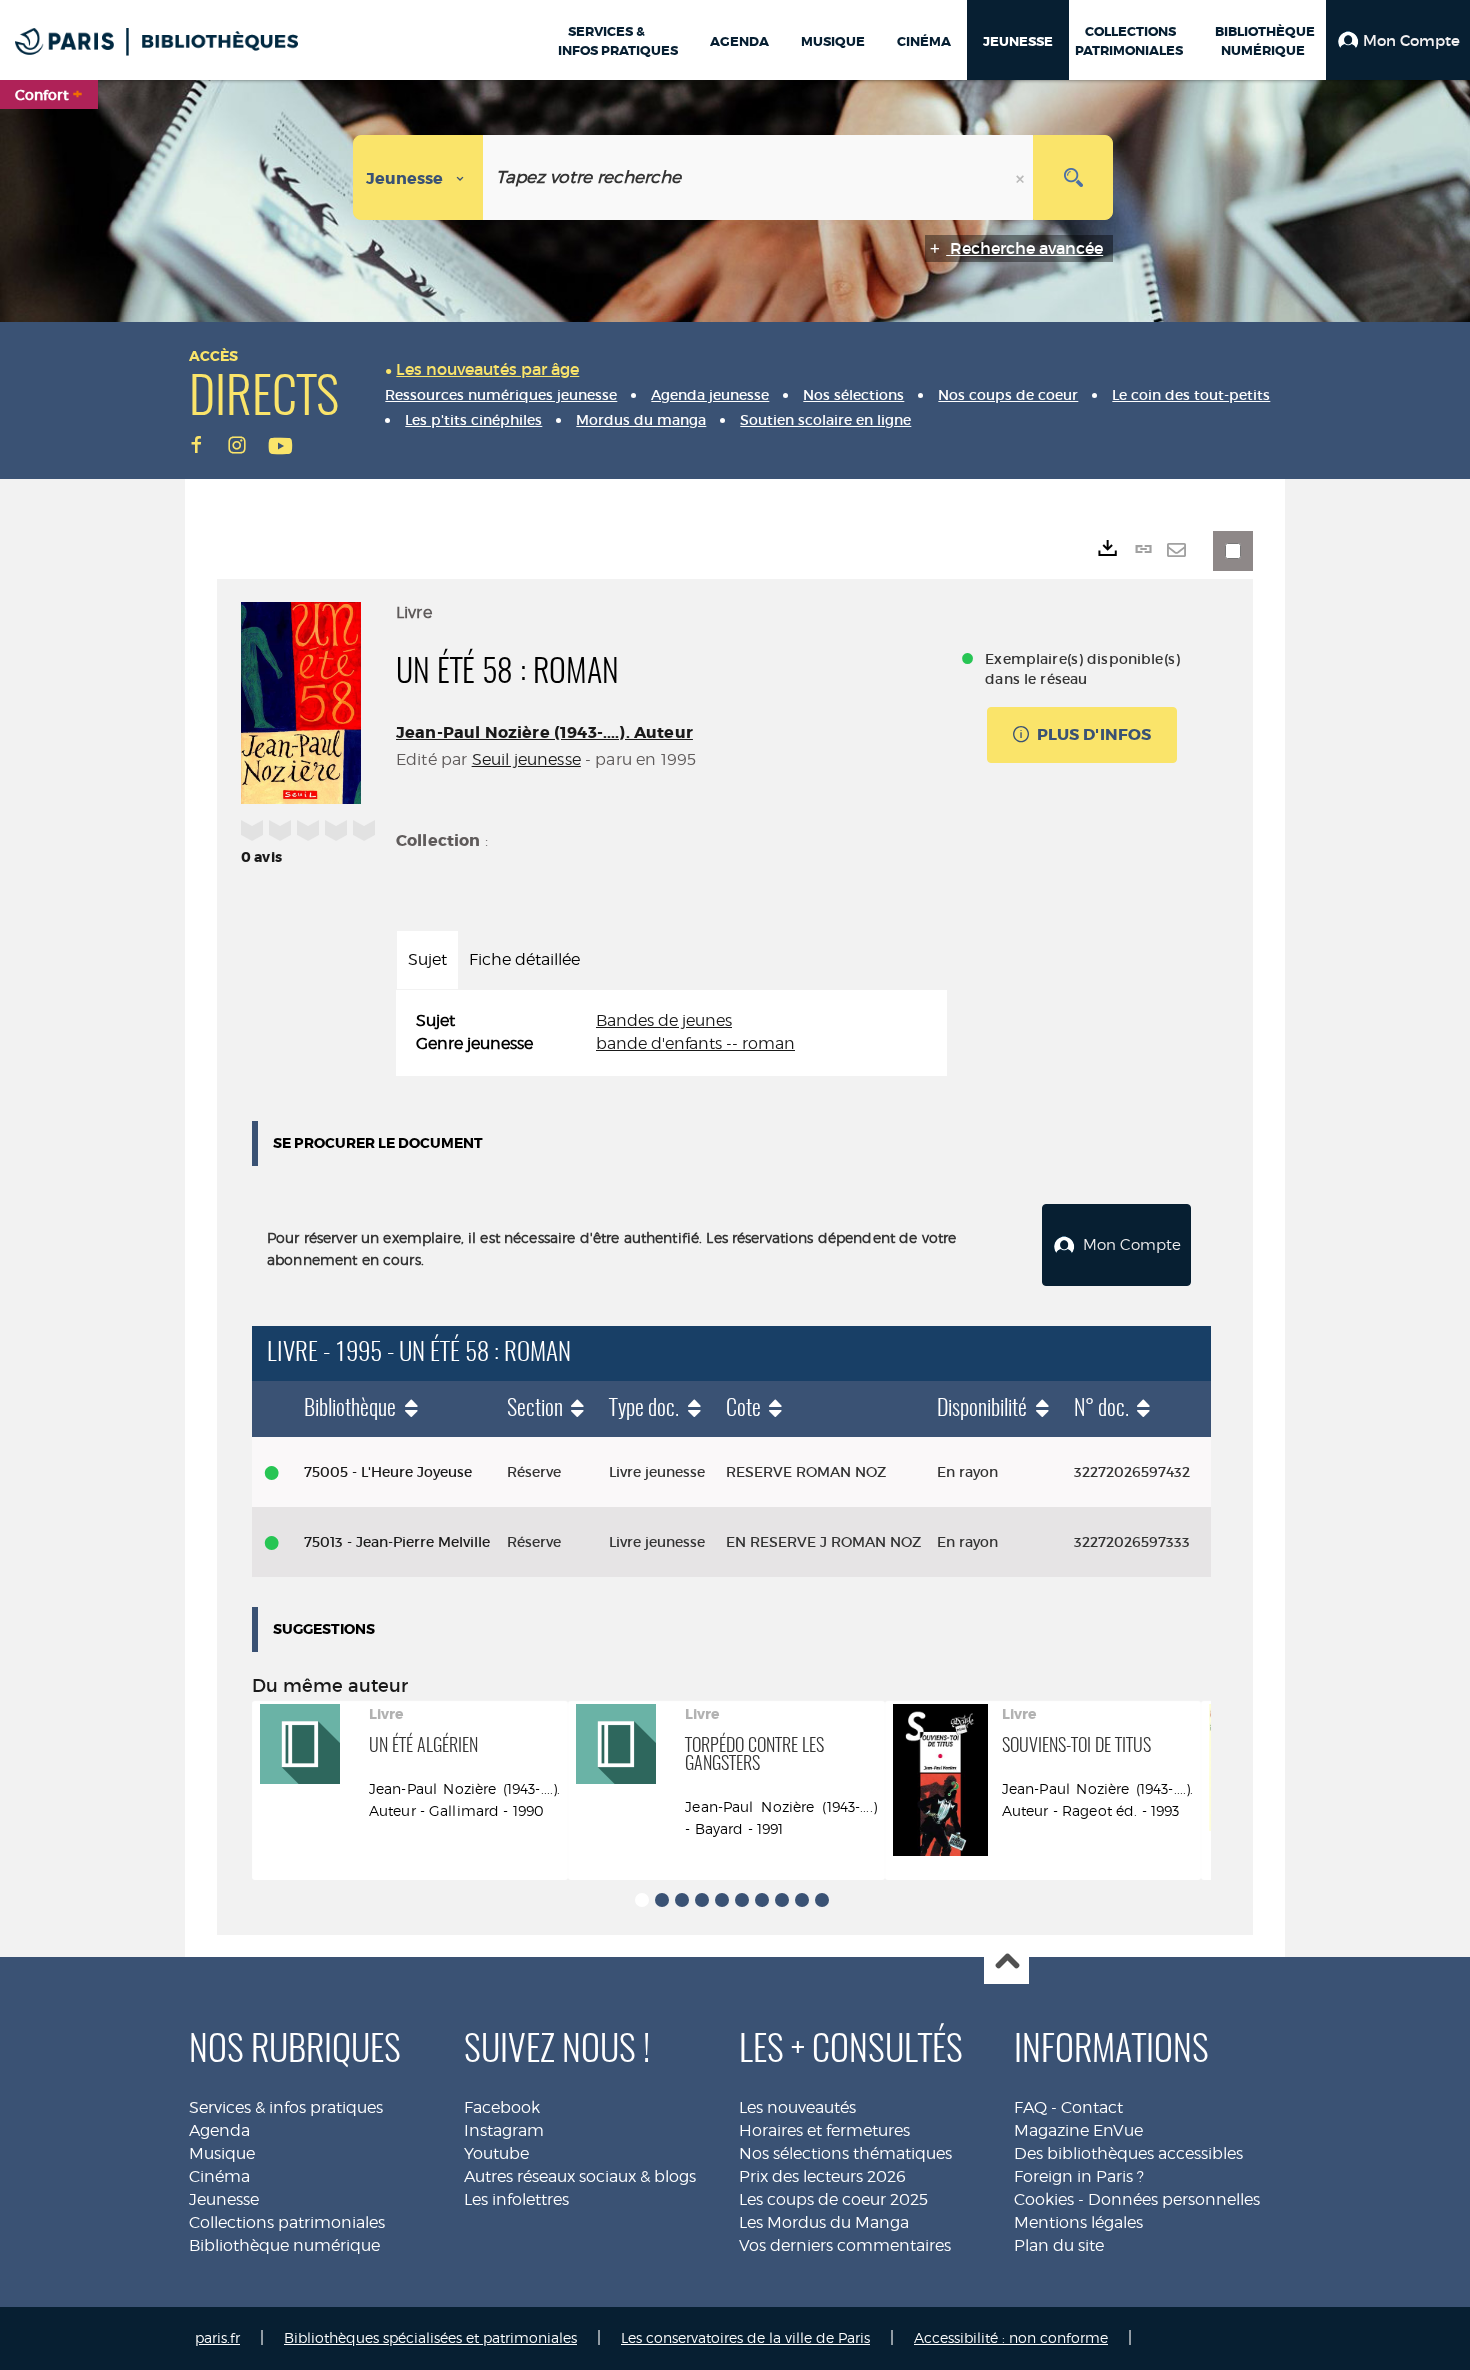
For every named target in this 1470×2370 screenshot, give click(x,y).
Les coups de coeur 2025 (833, 2199)
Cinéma (219, 2176)
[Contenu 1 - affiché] (642, 1900)
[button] (1398, 40)
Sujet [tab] (427, 959)
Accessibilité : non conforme (1011, 2337)
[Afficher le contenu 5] (722, 1900)
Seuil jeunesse (526, 759)
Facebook (502, 2107)
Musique (222, 2153)
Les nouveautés (797, 2107)
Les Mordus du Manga (824, 2222)
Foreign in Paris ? (1079, 2176)
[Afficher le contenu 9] (802, 1900)
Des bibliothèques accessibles (1128, 2153)
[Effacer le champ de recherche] (1022, 177)
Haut (1006, 1962)
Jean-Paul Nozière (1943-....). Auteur (544, 732)
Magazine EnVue (1078, 2130)
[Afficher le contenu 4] (702, 1900)
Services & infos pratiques (286, 2107)
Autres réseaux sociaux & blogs (580, 2176)
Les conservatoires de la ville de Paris (745, 2337)
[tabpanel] (671, 1033)
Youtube (496, 2153)
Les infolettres (516, 2199)
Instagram (504, 2130)
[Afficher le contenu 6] (742, 1900)
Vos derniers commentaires (845, 2245)
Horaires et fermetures (824, 2130)
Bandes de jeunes (664, 1020)
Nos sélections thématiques (845, 2153)
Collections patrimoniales (287, 2222)
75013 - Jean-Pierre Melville (397, 1542)
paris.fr (217, 2337)
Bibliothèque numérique (284, 2245)
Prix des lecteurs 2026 (822, 2176)
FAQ (1030, 2107)
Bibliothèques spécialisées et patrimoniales (430, 2337)
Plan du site (1059, 2245)
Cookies (1044, 2199)
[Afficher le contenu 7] (762, 1900)
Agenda (219, 2130)
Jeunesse (224, 2199)
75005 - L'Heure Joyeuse (388, 1472)
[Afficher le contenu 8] (782, 1900)
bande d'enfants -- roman (695, 1043)
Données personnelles (1174, 2199)
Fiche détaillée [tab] (524, 959)
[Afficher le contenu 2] (662, 1900)
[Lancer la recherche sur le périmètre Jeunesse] (1073, 177)
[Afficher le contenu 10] (822, 1900)
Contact (1092, 2107)
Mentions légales (1078, 2222)
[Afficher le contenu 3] (682, 1900)
